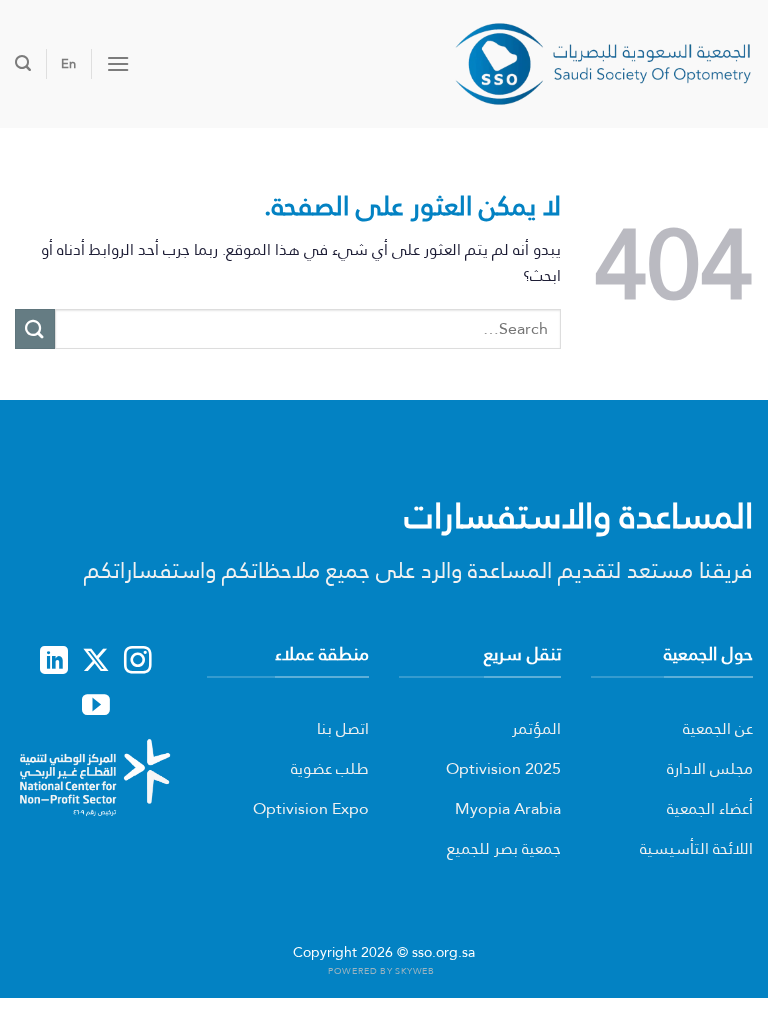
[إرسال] (35, 328)
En (68, 63)
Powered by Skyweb (381, 970)
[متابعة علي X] (96, 662)
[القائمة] (118, 63)
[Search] (23, 63)
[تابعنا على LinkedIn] (54, 662)
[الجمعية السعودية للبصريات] (603, 63)
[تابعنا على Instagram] (138, 662)
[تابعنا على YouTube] (96, 707)
